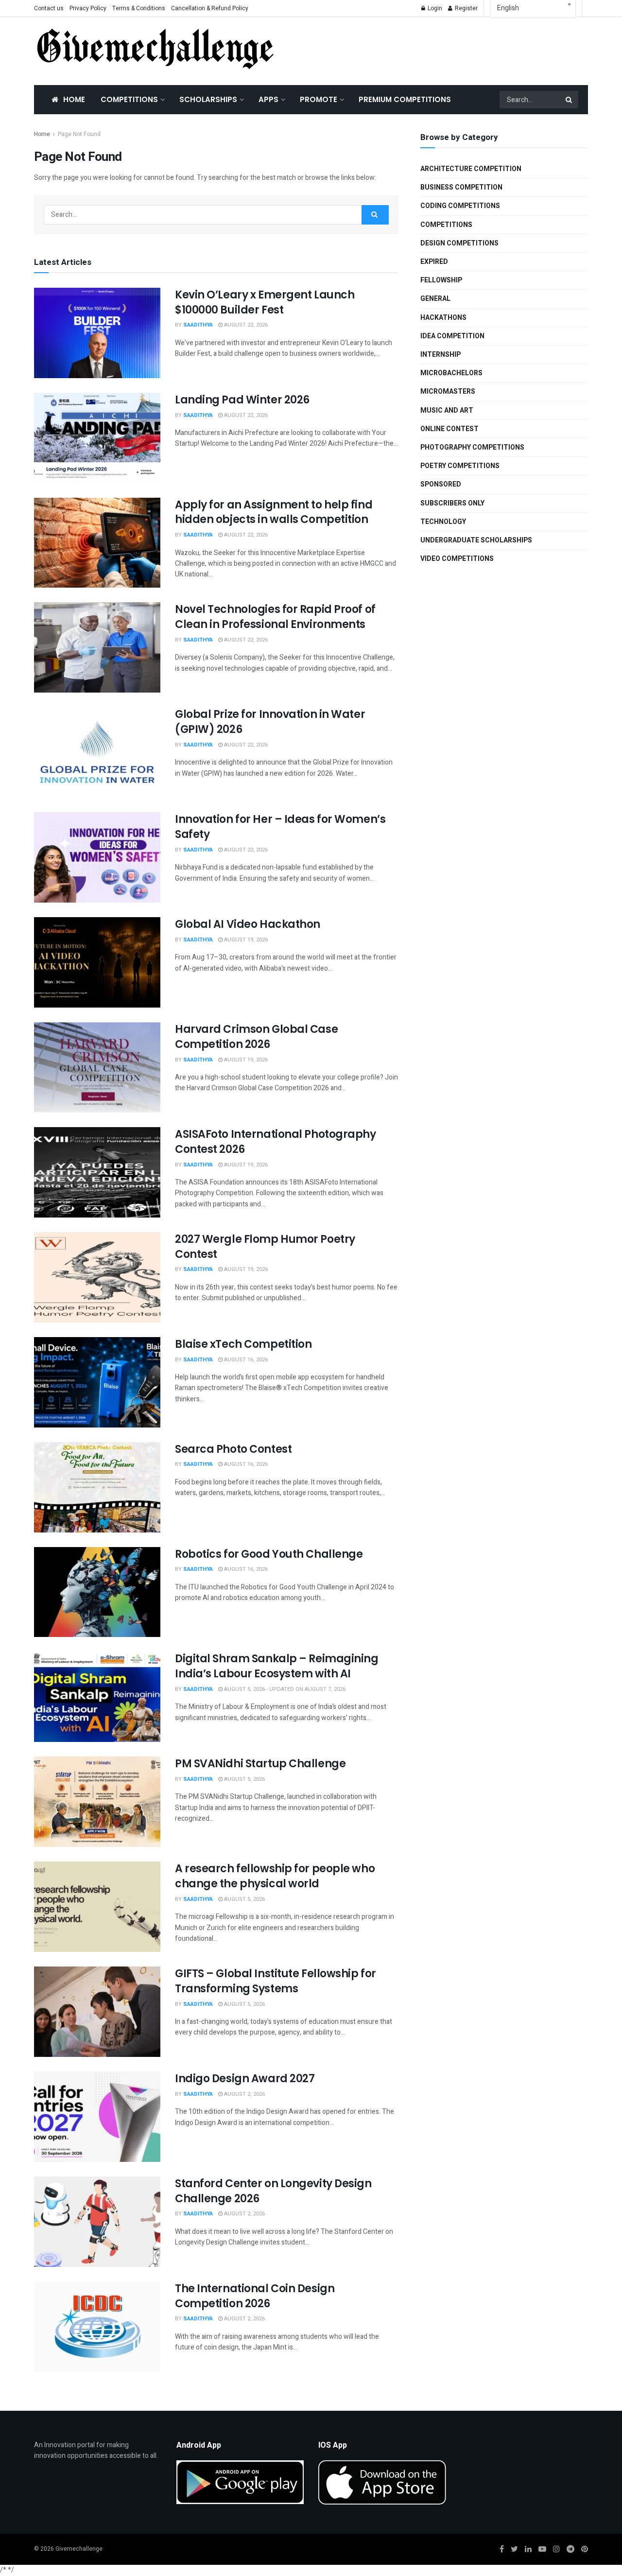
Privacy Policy (88, 8)
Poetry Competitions (460, 466)
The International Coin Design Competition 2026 (255, 2296)
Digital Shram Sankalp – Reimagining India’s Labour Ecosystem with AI (277, 1666)
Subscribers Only (452, 503)
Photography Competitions (472, 447)
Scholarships (208, 99)
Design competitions (459, 243)
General (435, 299)
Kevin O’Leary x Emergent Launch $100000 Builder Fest (265, 302)
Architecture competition (471, 169)
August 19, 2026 (245, 940)
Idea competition (452, 336)
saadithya (198, 325)
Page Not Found (79, 134)
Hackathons (443, 318)
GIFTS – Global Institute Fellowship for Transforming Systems (276, 1981)
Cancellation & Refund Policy (210, 8)
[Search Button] (570, 100)
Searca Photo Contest (233, 1449)
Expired (434, 262)
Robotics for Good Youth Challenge (269, 1554)
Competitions (129, 99)
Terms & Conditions (139, 8)
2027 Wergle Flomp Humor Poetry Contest (265, 1247)
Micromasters (448, 392)
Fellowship (441, 280)
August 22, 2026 (245, 325)
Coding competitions (460, 206)
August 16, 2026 (245, 1360)
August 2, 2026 (244, 2094)
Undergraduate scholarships (476, 540)
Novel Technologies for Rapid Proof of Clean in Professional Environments (275, 617)
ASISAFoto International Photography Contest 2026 (276, 1142)
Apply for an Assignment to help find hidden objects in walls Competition (274, 512)
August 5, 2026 (244, 1779)
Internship (441, 355)
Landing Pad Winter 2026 (242, 400)
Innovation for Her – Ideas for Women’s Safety (280, 827)
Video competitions (457, 559)
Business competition (461, 187)
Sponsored (441, 484)
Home (74, 99)
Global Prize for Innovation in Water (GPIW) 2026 (270, 722)
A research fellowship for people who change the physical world (275, 1876)
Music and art (447, 410)
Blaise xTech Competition (243, 1344)
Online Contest (449, 429)
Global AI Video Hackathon (248, 924)
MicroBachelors (451, 373)
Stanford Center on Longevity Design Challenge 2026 (273, 2191)
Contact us (49, 8)
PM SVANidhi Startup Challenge (260, 1764)
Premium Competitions (405, 99)
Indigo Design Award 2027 (245, 2079)
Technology (443, 522)
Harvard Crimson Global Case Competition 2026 (256, 1037)
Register (466, 8)
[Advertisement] (442, 49)
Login (434, 8)
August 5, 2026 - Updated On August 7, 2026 (284, 1689)
